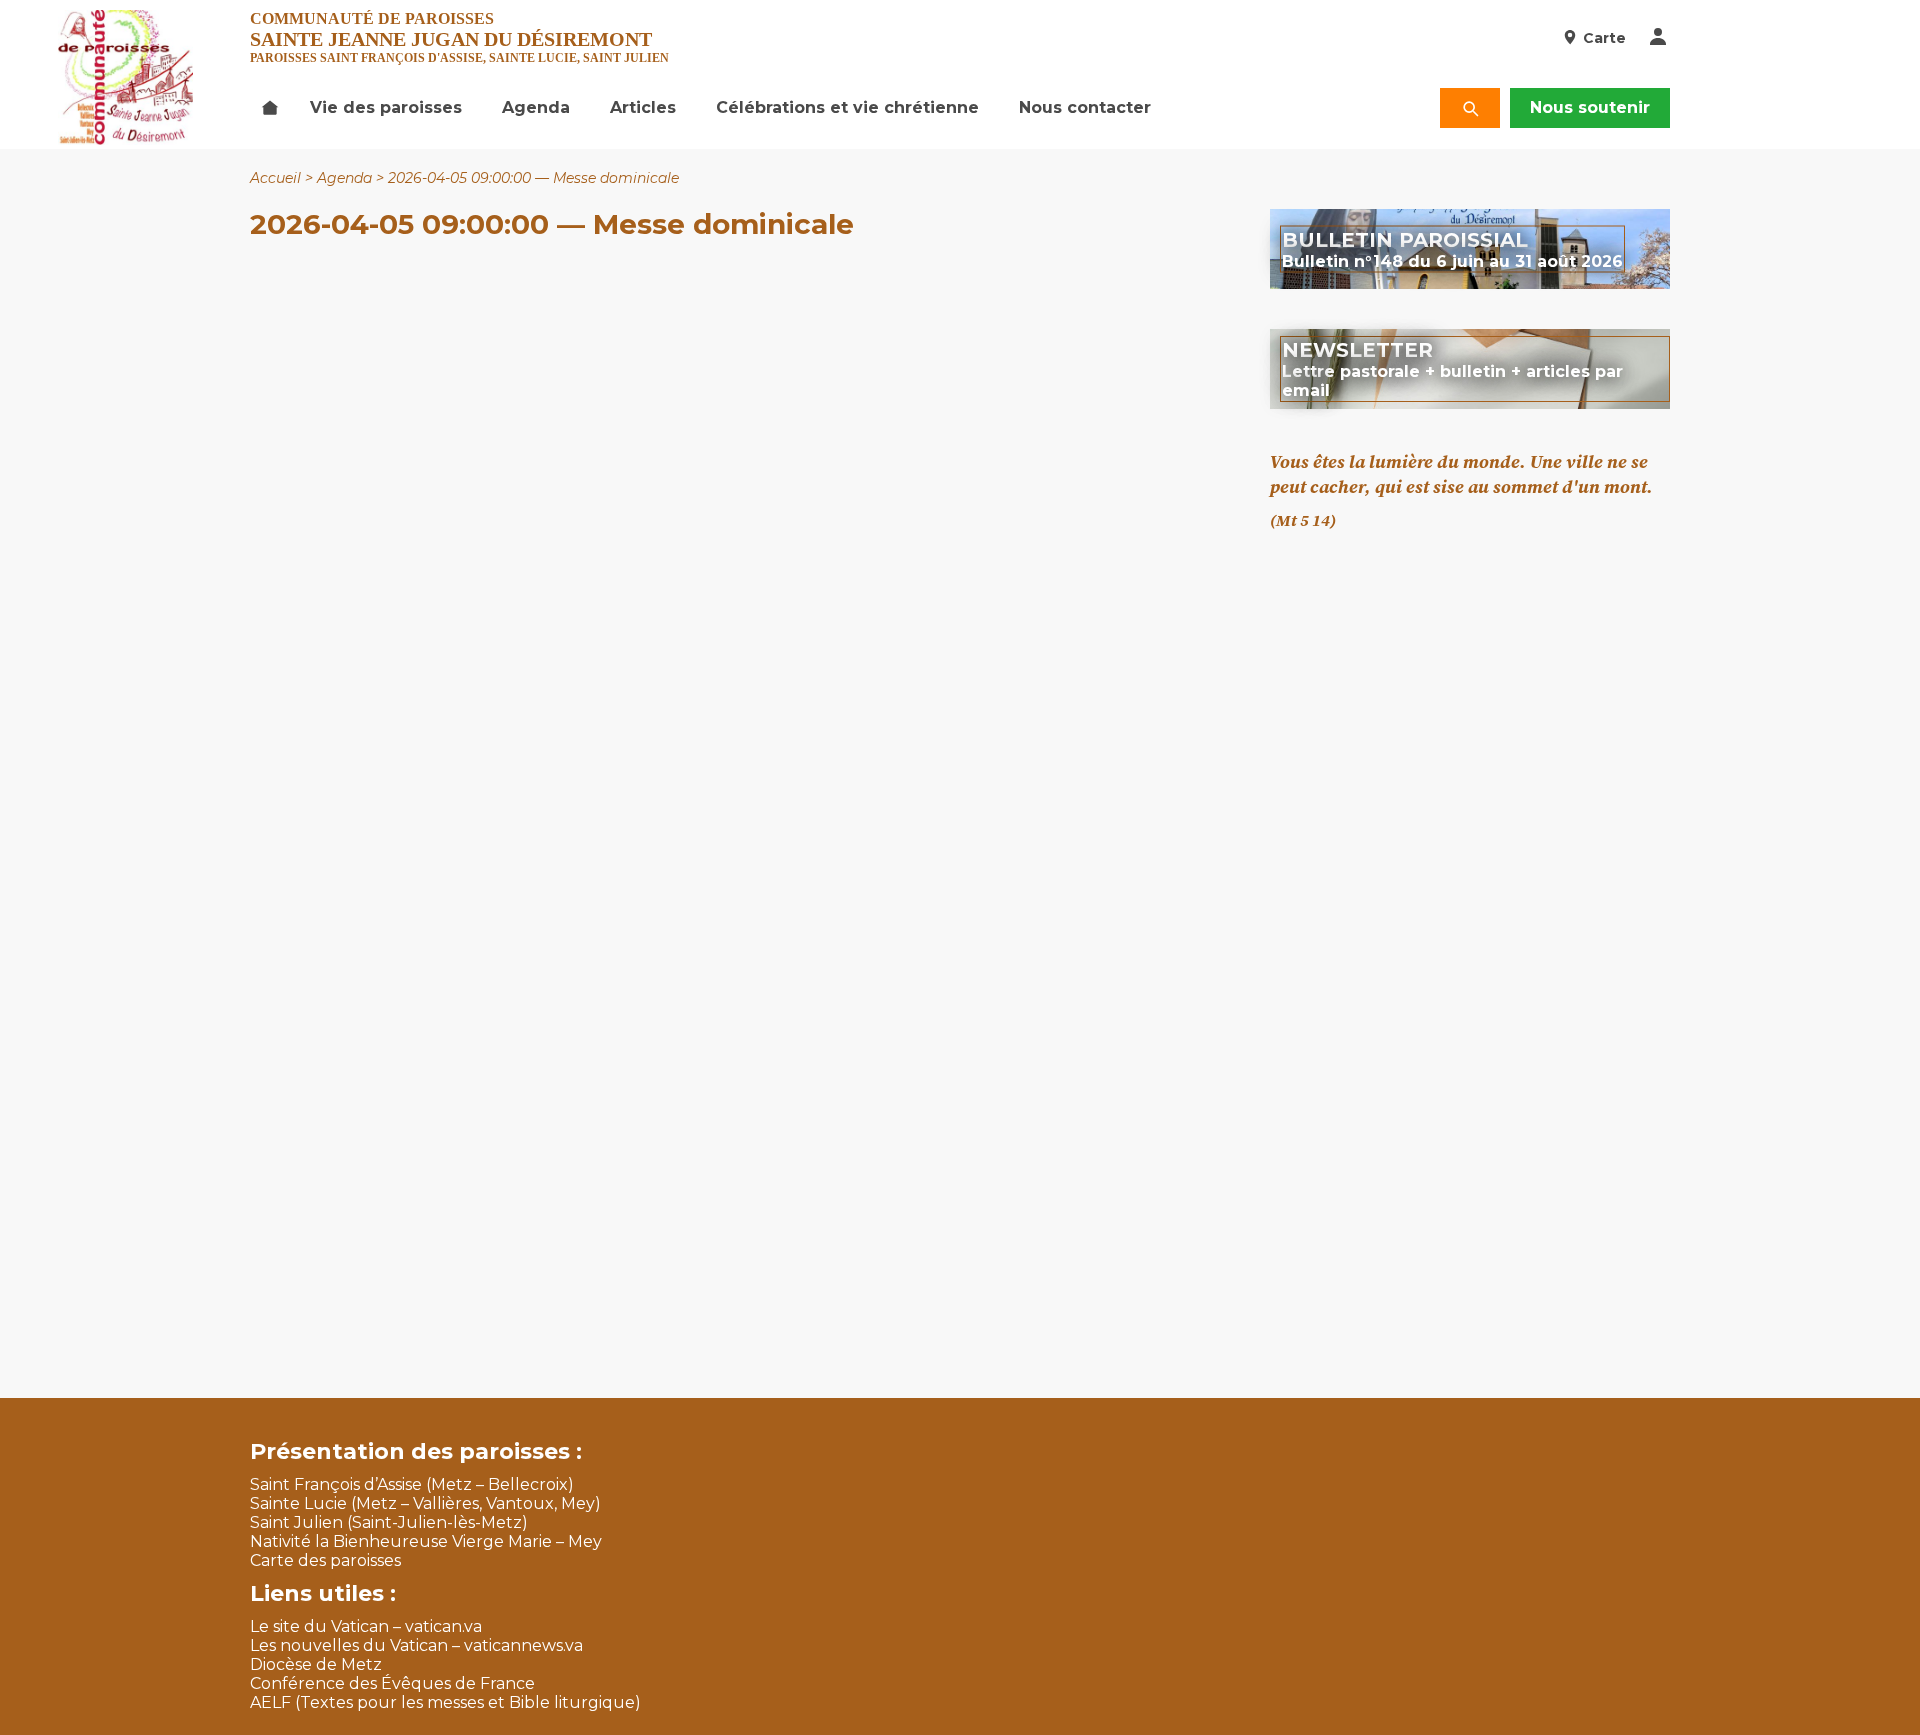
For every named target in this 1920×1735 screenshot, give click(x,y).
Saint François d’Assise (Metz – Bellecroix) (412, 1484)
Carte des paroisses (325, 1560)
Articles (643, 107)
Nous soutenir (1590, 107)
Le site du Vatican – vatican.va (366, 1626)
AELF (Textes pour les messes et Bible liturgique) (445, 1702)
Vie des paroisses (386, 107)
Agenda (536, 107)
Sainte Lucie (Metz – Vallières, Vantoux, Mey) (425, 1503)
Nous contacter (1085, 107)
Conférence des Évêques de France (392, 1683)
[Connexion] (1658, 38)
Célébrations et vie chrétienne (847, 107)
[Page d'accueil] (270, 108)
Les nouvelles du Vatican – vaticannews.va (416, 1645)
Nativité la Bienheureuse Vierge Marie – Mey (426, 1541)
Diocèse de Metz (316, 1664)
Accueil (275, 178)
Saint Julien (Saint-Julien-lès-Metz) (389, 1522)
